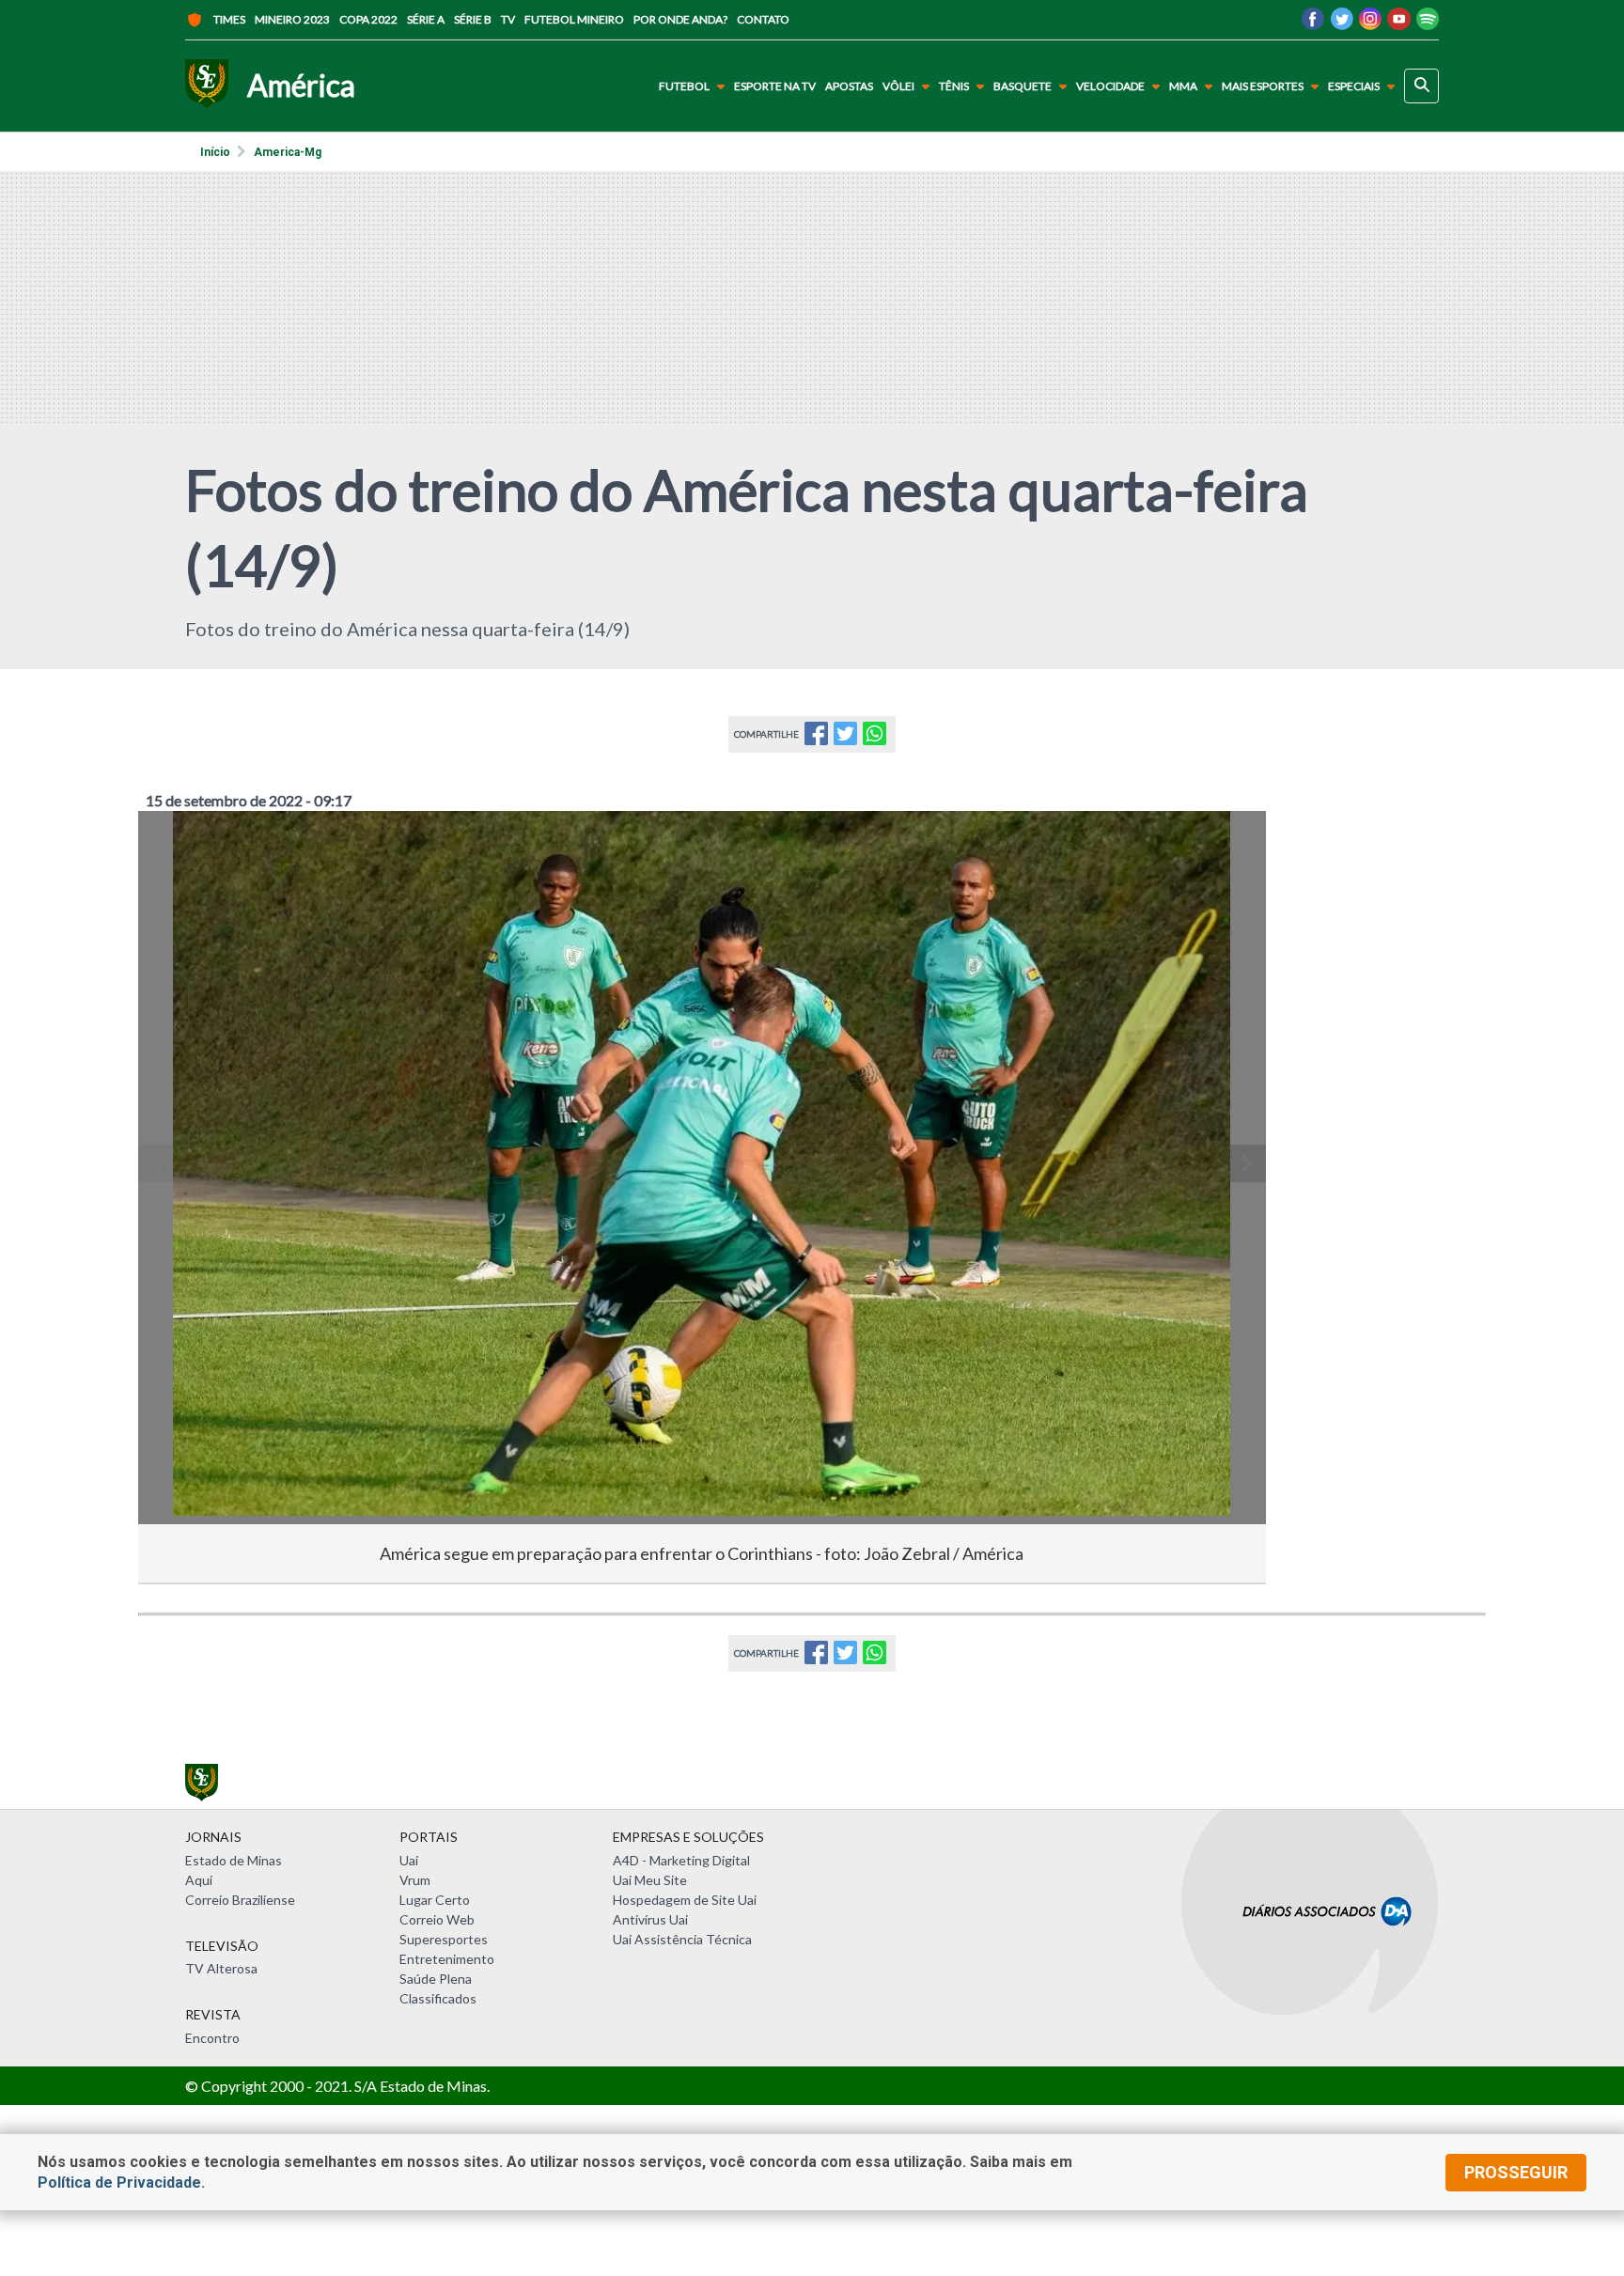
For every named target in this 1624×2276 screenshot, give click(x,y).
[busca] (1421, 86)
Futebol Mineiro (574, 19)
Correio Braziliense (240, 1900)
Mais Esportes (1263, 86)
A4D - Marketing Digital (681, 1860)
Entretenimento (447, 1959)
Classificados (438, 1998)
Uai (409, 1860)
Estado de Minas (234, 1860)
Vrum (415, 1880)
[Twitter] (1342, 24)
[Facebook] (1313, 24)
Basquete (1023, 86)
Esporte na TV (775, 86)
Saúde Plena (436, 1979)
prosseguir (1516, 2172)
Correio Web (437, 1919)
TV (508, 19)
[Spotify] (1428, 24)
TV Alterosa (221, 1968)
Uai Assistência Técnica (682, 1939)
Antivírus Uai (650, 1919)
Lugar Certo (435, 1900)
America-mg (288, 152)
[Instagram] (1370, 24)
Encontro (212, 2038)
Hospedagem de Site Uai (685, 1900)
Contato (763, 19)
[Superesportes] (207, 86)
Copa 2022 (368, 19)
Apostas (849, 86)
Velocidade (1110, 86)
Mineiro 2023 (292, 19)
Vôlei (898, 86)
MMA (1183, 86)
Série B (473, 19)
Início (215, 152)
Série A (426, 19)
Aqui (199, 1880)
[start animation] (183, 851)
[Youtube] (1399, 24)
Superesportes (444, 1939)
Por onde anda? (680, 19)
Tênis (954, 86)
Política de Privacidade (119, 2182)
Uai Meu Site (650, 1880)
